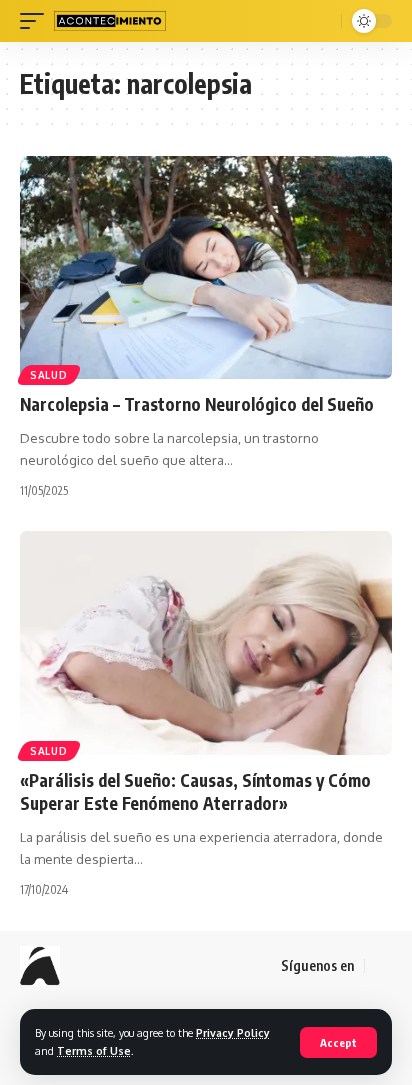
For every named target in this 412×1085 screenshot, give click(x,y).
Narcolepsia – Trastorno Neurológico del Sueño (197, 404)
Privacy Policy (233, 1032)
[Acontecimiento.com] (110, 21)
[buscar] (323, 21)
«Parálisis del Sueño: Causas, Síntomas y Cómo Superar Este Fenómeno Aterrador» (195, 792)
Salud (49, 375)
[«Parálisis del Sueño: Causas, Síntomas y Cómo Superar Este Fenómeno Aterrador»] (206, 642)
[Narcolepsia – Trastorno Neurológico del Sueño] (206, 267)
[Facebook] (381, 966)
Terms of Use (94, 1050)
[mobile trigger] (37, 21)
